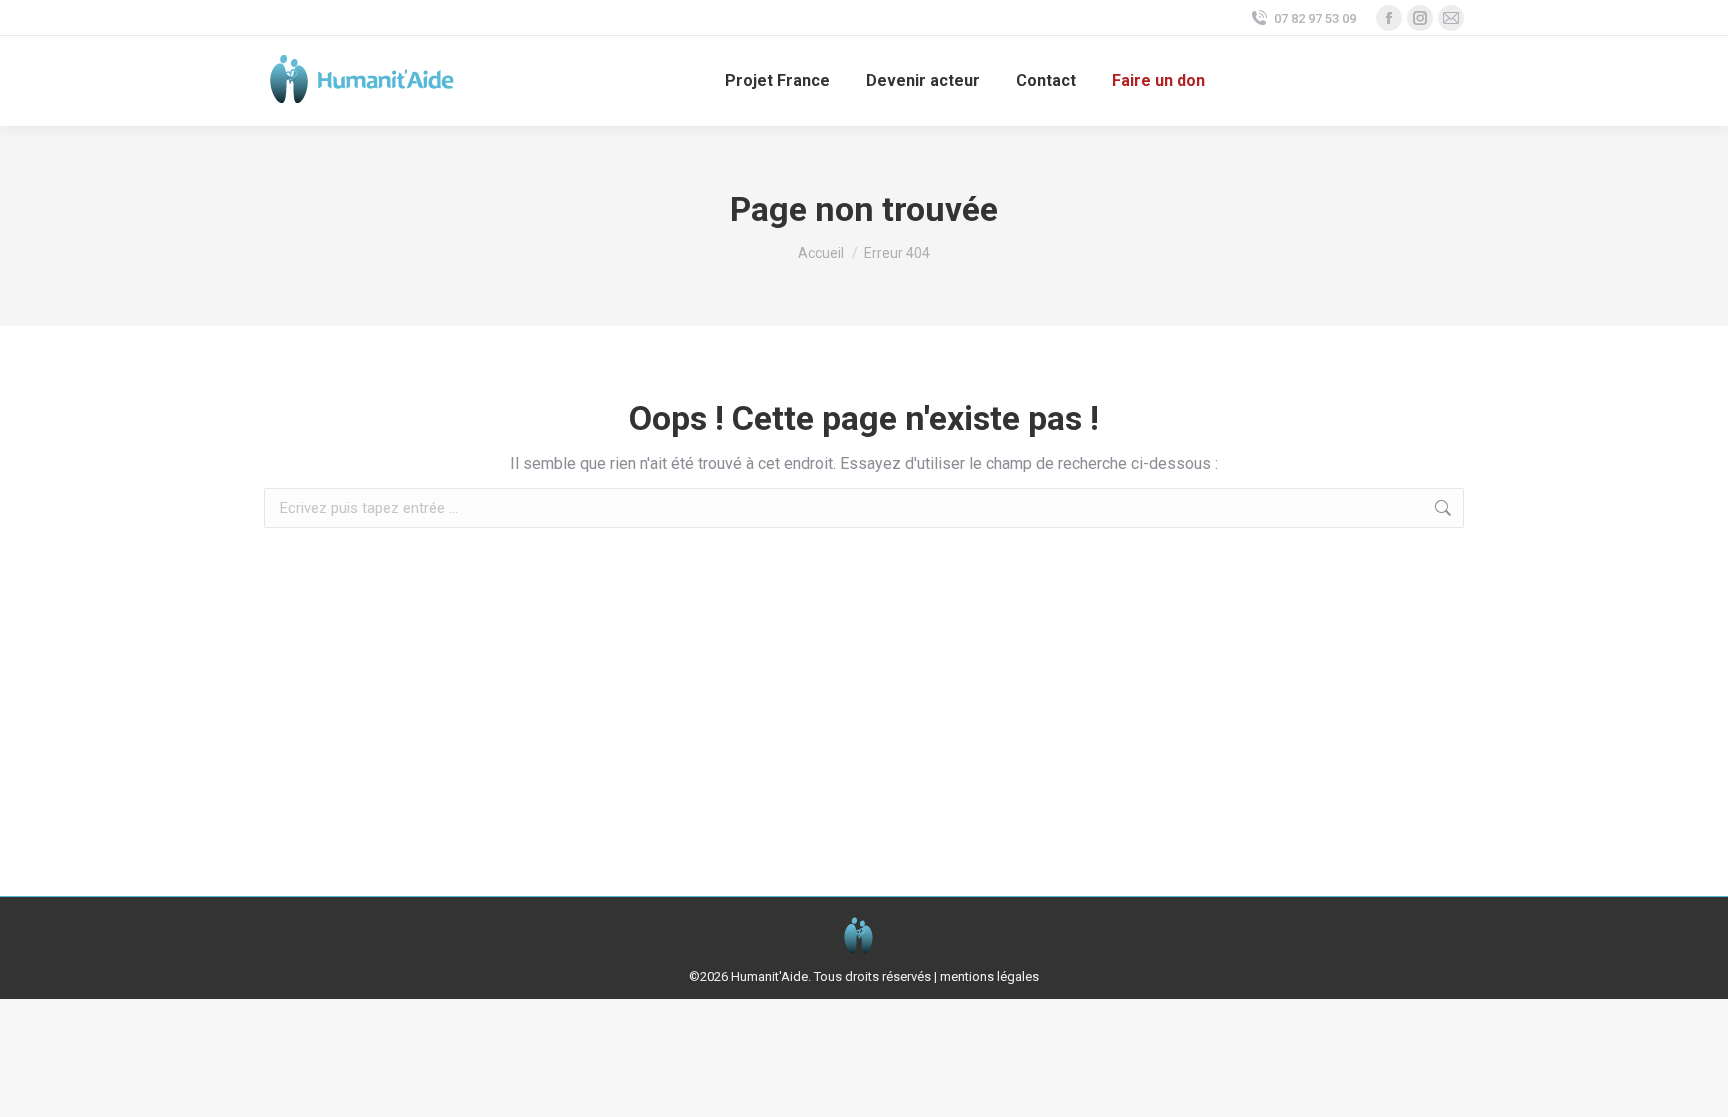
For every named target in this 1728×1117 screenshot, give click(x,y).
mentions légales (989, 976)
